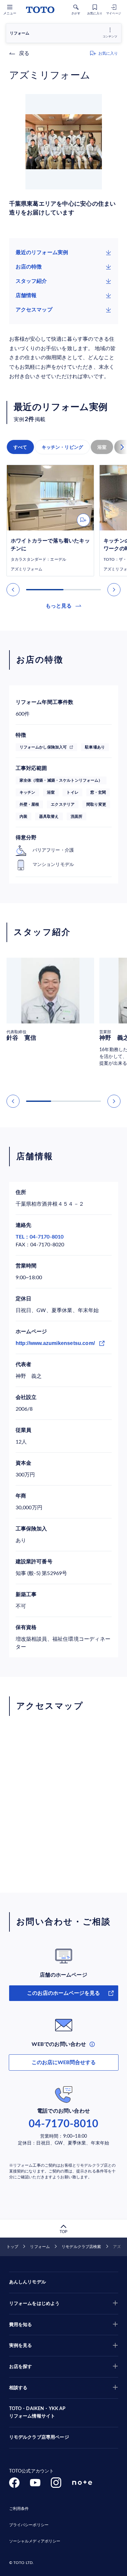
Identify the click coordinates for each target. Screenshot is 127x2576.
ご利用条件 (19, 2509)
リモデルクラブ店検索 (81, 2247)
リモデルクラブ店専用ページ (39, 2437)
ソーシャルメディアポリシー (35, 2541)
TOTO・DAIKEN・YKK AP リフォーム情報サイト (37, 2413)
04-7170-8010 (63, 2124)
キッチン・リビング (63, 447)
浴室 (102, 447)
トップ (12, 2247)
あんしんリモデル (28, 2282)
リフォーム (40, 2247)
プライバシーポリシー (29, 2525)
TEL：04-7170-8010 (40, 1237)
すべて (20, 447)
